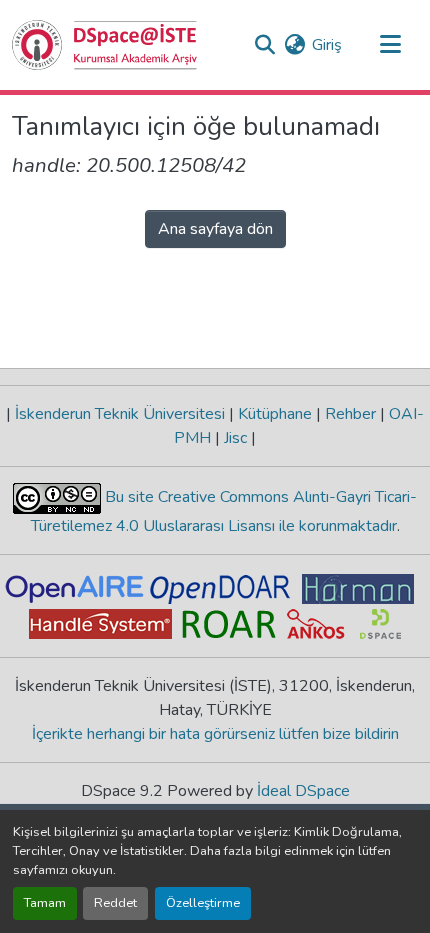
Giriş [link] (327, 45)
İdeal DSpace (303, 791)
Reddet (115, 903)
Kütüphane (275, 414)
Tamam (45, 903)
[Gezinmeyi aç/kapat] (390, 45)
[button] (105, 45)
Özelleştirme (203, 903)
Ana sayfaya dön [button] (215, 229)
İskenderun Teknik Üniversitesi (120, 414)
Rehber (350, 414)
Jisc (235, 438)
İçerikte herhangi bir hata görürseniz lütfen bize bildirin (215, 734)
